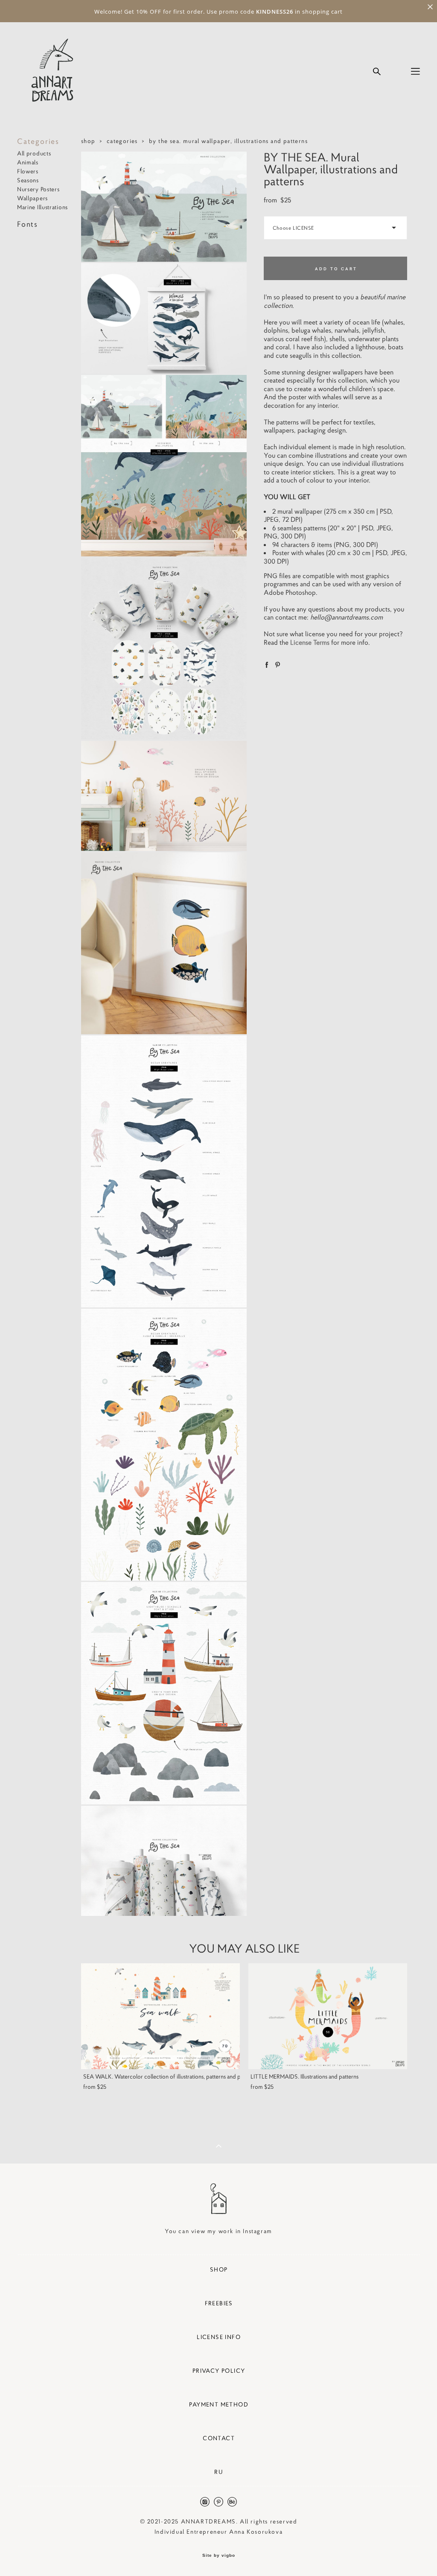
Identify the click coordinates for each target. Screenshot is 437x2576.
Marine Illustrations (42, 207)
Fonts (28, 224)
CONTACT (219, 2438)
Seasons (28, 180)
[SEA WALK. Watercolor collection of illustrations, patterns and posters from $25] (160, 2016)
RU (219, 2472)
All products (34, 153)
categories (122, 141)
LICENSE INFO (219, 2337)
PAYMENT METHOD (219, 2404)
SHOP (219, 2269)
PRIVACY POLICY (219, 2371)
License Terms (310, 642)
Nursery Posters (38, 189)
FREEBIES (219, 2303)
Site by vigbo (219, 2556)
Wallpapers (32, 198)
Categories (38, 141)
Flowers (28, 171)
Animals (28, 162)
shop (88, 141)
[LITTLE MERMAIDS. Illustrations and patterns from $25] (328, 2016)
